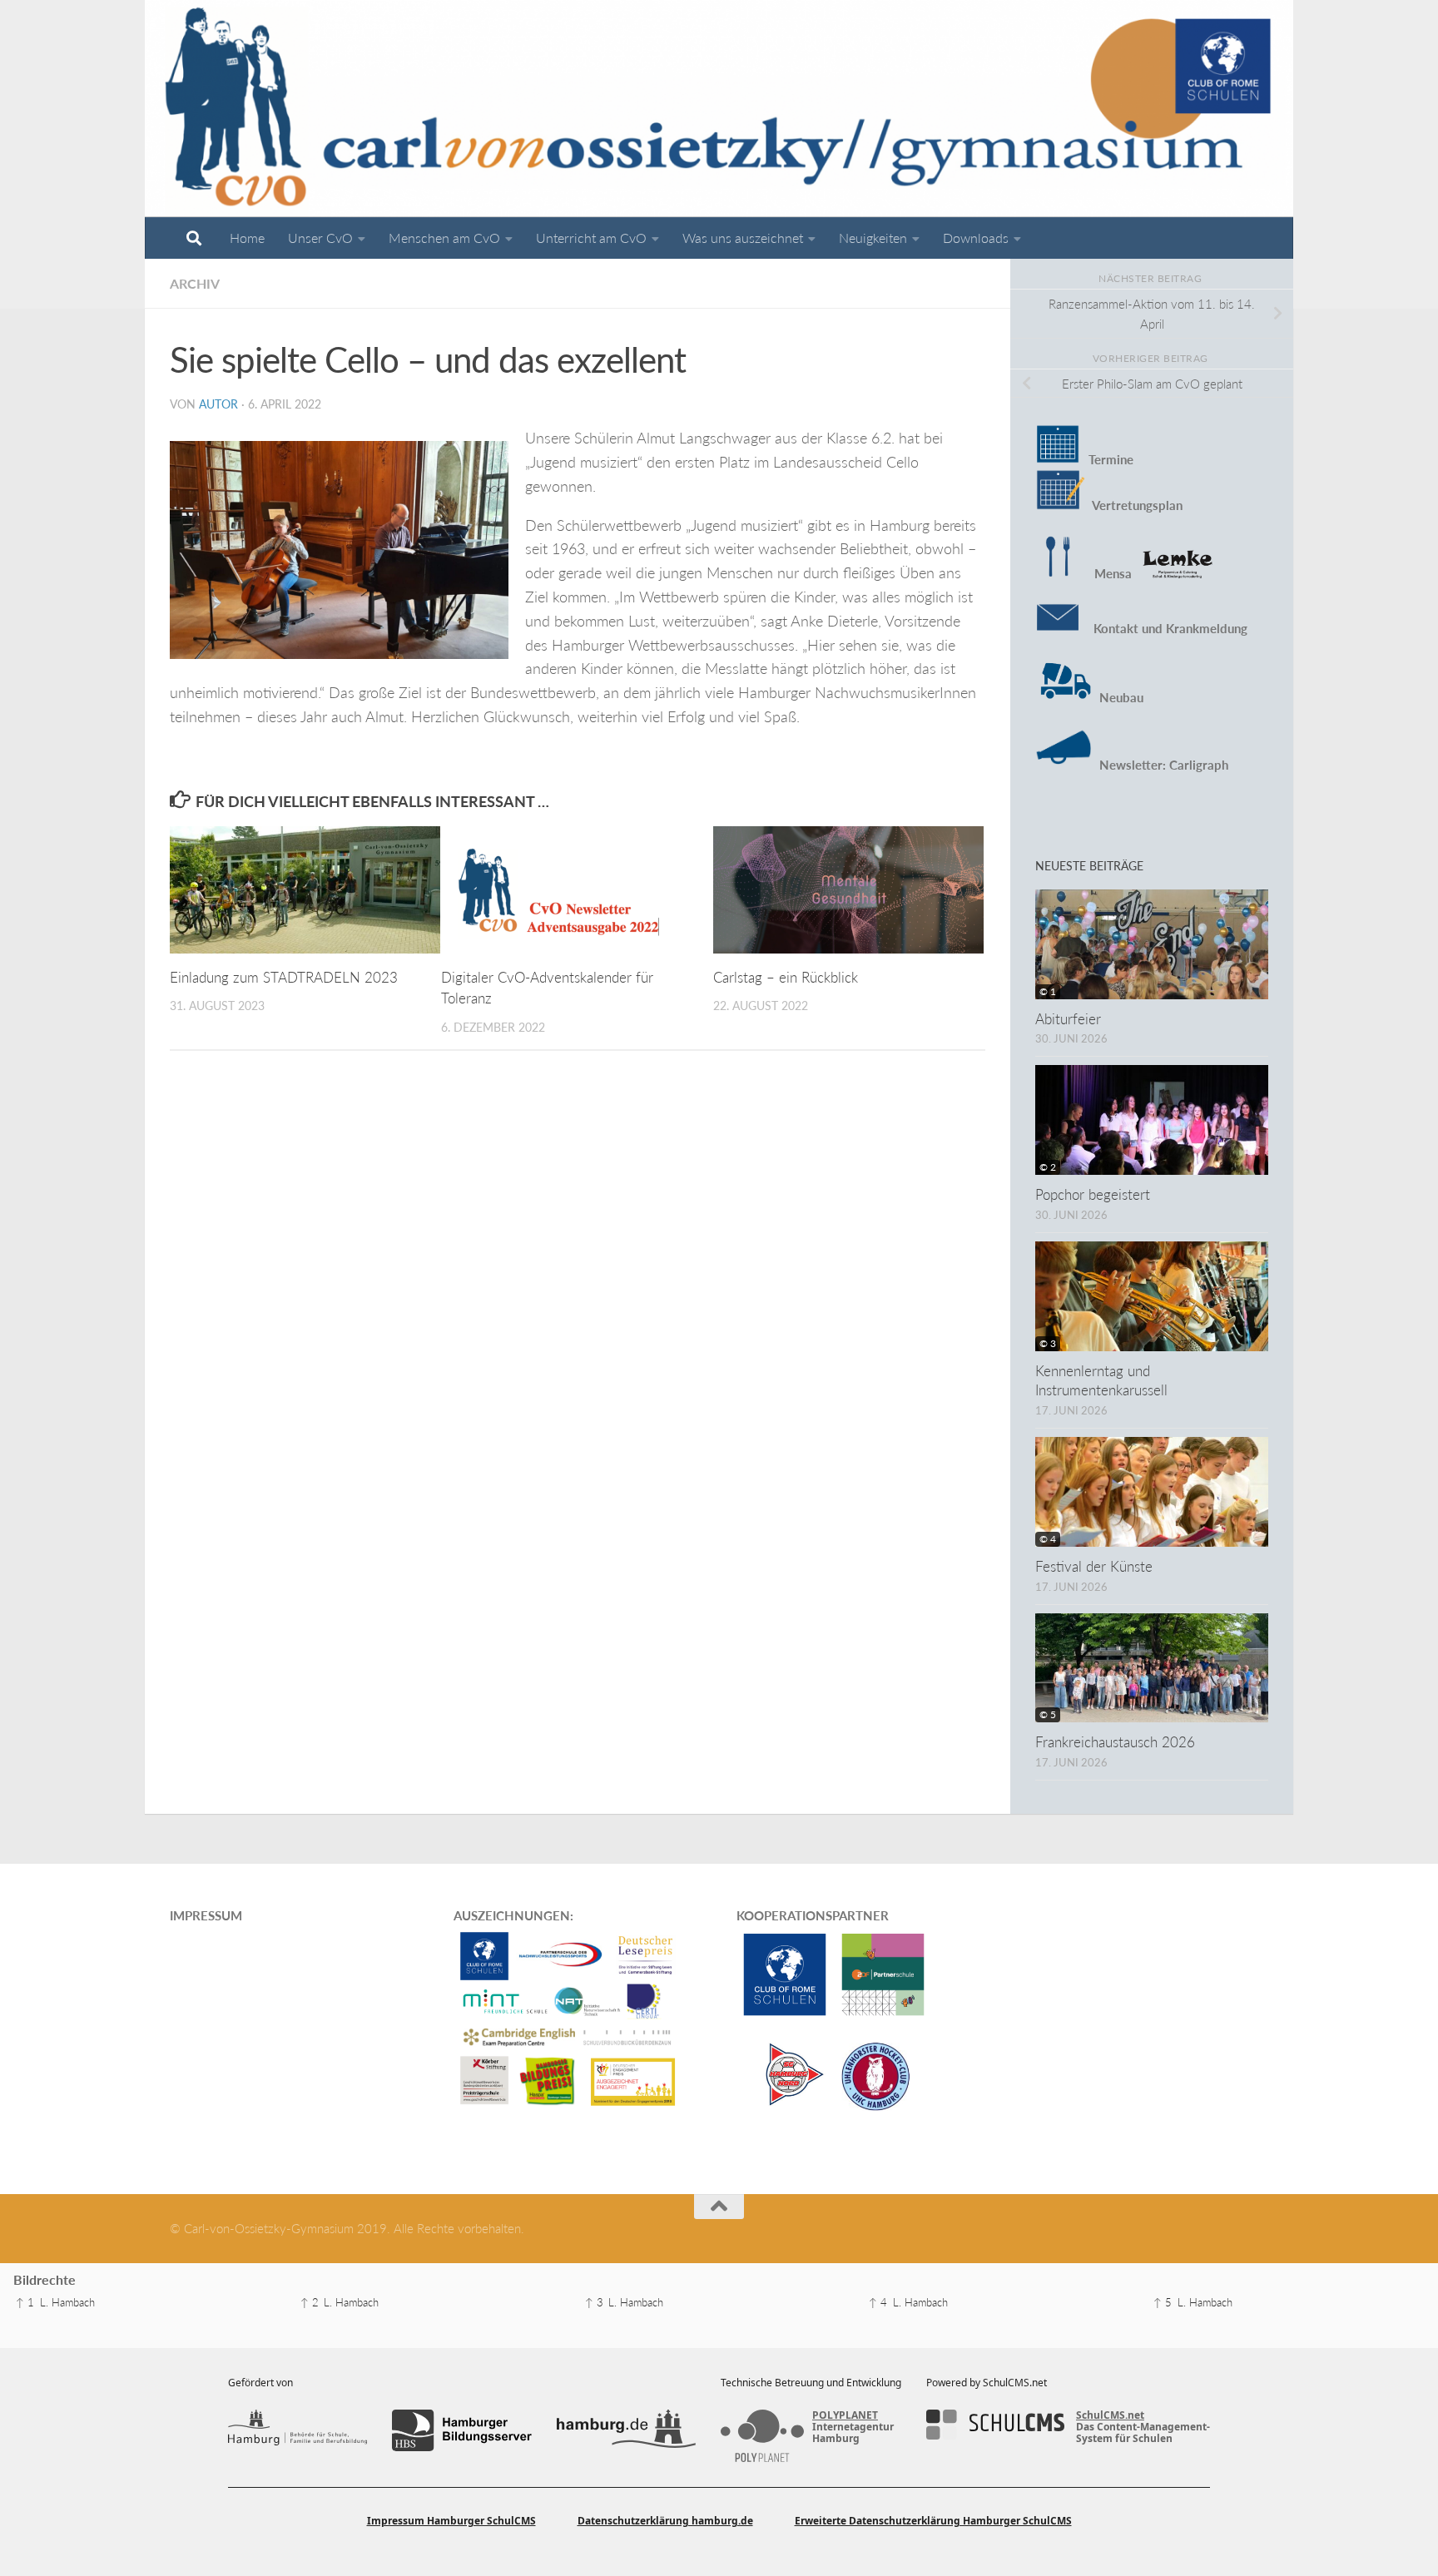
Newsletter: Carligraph (1162, 765)
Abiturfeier (1068, 1019)
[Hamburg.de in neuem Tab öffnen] (626, 2430)
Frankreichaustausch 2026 (1115, 1742)
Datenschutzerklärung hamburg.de (665, 2521)
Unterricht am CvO (591, 238)
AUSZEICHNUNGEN (512, 1915)
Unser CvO (320, 238)
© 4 (1048, 1539)
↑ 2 (310, 2302)
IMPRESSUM (206, 1915)
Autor (218, 404)
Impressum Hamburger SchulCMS (451, 2521)
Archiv (195, 283)
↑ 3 (594, 2302)
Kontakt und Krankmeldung (1164, 628)
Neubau (1121, 698)
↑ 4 (878, 2302)
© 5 (1048, 1714)
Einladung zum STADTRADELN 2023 (284, 977)
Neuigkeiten (873, 238)
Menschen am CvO (444, 238)
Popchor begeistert (1093, 1194)
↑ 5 (1163, 2302)
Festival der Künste (1094, 1566)
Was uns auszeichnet (743, 238)
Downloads (976, 238)
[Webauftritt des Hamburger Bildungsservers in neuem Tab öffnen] (461, 2430)
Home (247, 238)
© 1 (1048, 991)
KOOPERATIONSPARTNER (813, 1915)
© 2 (1048, 1167)
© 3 (1048, 1343)
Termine (1111, 458)
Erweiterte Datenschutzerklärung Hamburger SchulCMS (933, 2521)
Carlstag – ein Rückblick (786, 977)
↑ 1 (25, 2302)
